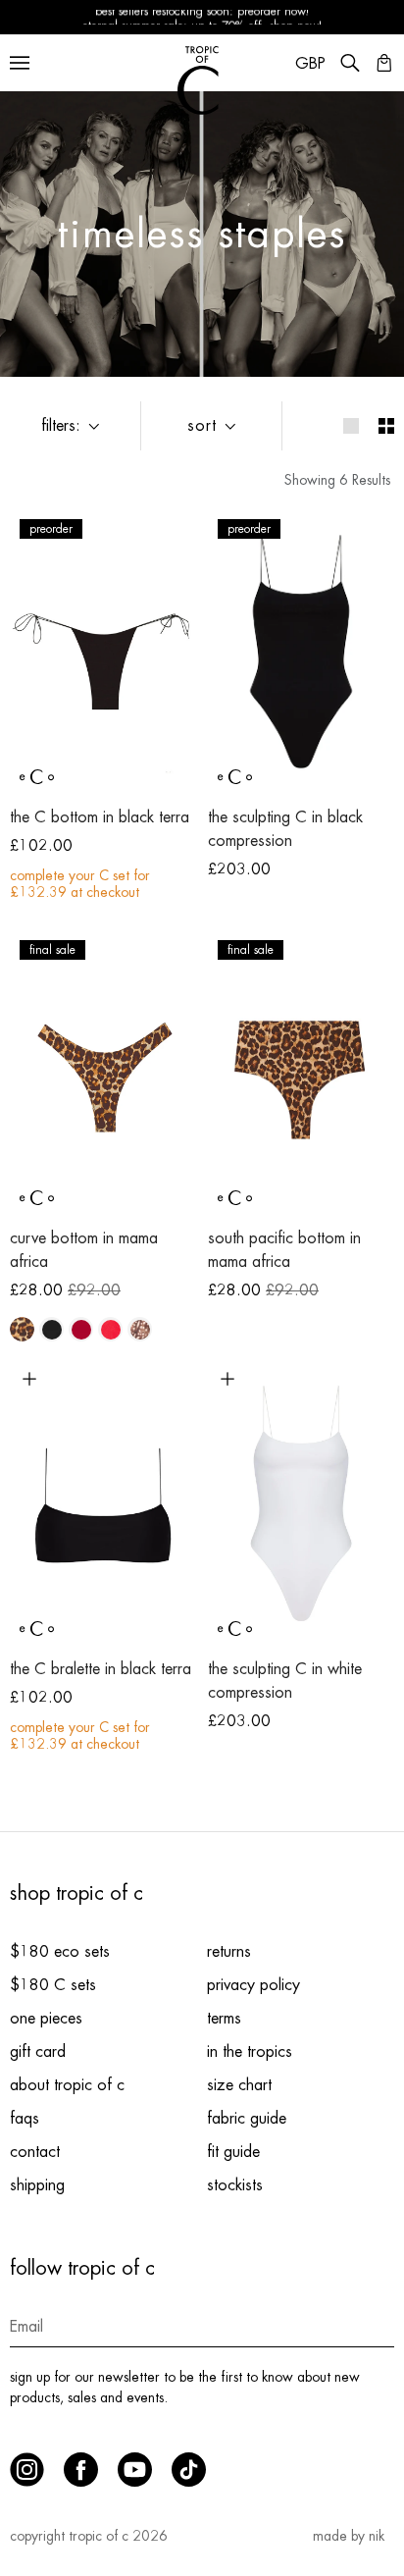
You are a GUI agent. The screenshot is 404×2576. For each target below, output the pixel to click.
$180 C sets (53, 1985)
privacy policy (253, 1985)
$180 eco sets (60, 1952)
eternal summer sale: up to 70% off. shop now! (202, 18)
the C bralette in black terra (101, 1669)
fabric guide (247, 2119)
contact (35, 2152)
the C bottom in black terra (100, 817)
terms (224, 2019)
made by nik (349, 2536)
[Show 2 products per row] (386, 426)
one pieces (46, 2019)
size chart (239, 2085)
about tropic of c (67, 2085)
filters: (61, 426)
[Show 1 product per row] (351, 426)
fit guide (233, 2152)
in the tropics (250, 2052)
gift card (38, 2052)
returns (229, 1952)
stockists (235, 2185)
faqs (25, 2119)
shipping (37, 2185)
